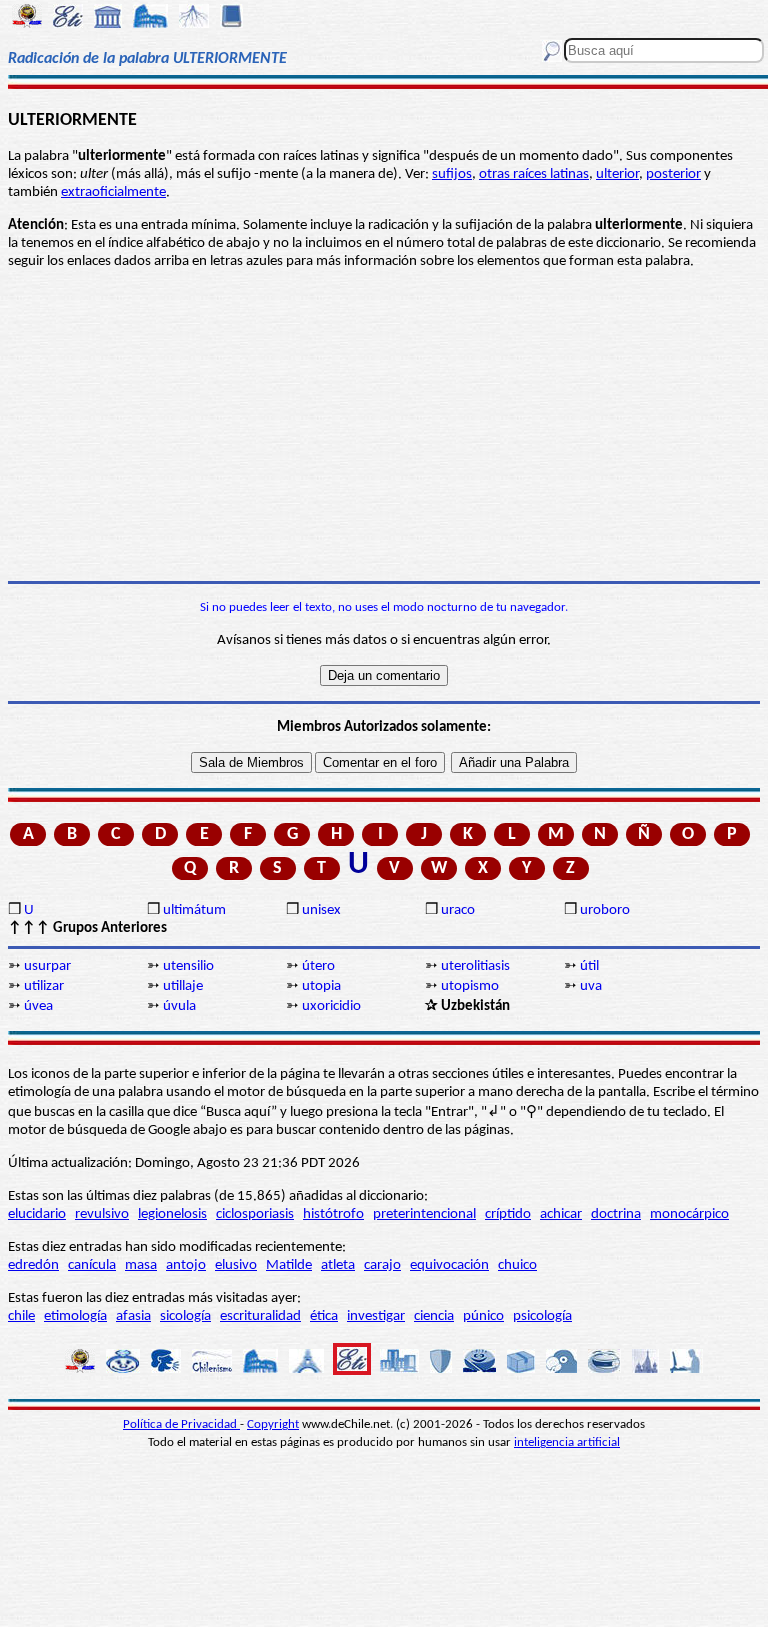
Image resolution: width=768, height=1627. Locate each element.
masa (141, 1265)
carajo (382, 1265)
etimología (75, 1316)
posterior (673, 174)
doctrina (616, 1214)
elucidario (37, 1214)
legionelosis (172, 1214)
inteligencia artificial (567, 1442)
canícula (92, 1265)
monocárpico (689, 1214)
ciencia (434, 1316)
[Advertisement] (384, 426)
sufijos (452, 174)
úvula (179, 1006)
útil (589, 966)
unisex (321, 910)
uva (591, 986)
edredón (33, 1265)
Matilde (289, 1265)
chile (21, 1316)
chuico (517, 1265)
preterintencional (424, 1214)
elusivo (236, 1265)
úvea (38, 1006)
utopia (321, 986)
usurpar (47, 966)
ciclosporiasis (255, 1214)
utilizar (44, 986)
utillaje (183, 986)
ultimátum (194, 910)
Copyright (273, 1424)
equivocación (449, 1265)
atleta (338, 1265)
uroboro (605, 910)
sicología (185, 1316)
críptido (508, 1214)
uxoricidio (331, 1006)
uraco (458, 910)
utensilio (188, 966)
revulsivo (102, 1214)
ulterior (617, 174)
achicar (561, 1214)
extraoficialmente (113, 192)
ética (324, 1316)
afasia (133, 1316)
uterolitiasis (475, 966)
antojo (186, 1265)
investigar (376, 1316)
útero (318, 966)
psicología (542, 1316)
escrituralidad (260, 1316)
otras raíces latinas (534, 174)
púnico (483, 1316)
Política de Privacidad (181, 1424)
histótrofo (333, 1214)
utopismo (470, 986)
